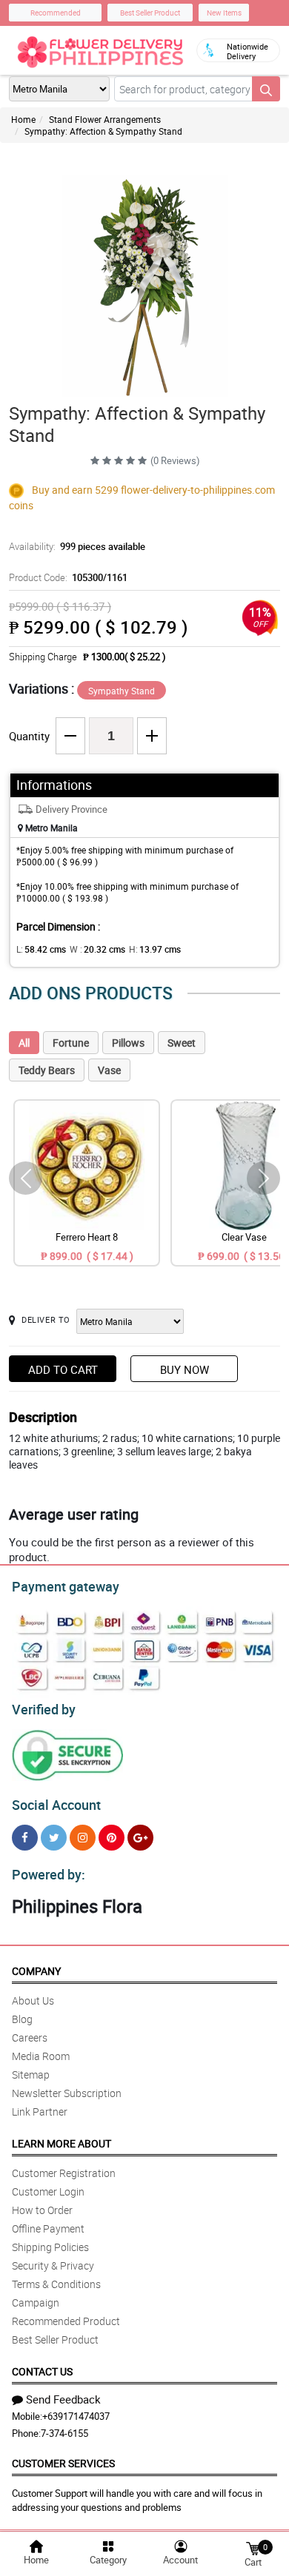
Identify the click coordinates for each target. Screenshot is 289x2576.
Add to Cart (63, 1369)
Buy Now (185, 1369)
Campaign (36, 2302)
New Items (224, 13)
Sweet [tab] (182, 1043)
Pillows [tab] (128, 1043)
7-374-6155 (64, 2433)
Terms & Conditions (56, 2284)
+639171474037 (76, 2416)
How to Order (42, 2210)
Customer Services (63, 2463)
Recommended (56, 13)
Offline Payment (48, 2228)
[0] (253, 2548)
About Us (33, 2000)
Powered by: (49, 1874)
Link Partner (40, 2112)
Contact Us (42, 2371)
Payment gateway (66, 1586)
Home (23, 119)
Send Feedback (63, 2399)
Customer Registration (64, 2173)
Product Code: (68, 577)
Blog (22, 2019)
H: (155, 949)
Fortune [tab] (71, 1043)
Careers (30, 2037)
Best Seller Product (150, 13)
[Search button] (266, 89)
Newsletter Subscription (67, 2093)
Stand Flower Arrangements (105, 119)
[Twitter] (54, 1838)
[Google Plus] (140, 1838)
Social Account (56, 1805)
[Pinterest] (112, 1838)
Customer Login (48, 2191)
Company (36, 1971)
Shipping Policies (50, 2247)
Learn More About (62, 2143)
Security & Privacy (53, 2265)
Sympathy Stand (122, 691)
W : (97, 949)
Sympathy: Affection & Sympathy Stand (103, 131)
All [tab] (24, 1043)
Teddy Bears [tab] (47, 1070)
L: (41, 949)
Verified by (44, 1709)
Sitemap (31, 2074)
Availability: (77, 546)
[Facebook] (25, 1838)
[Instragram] (83, 1838)
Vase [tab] (109, 1070)
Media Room (41, 2056)
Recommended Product (66, 2321)
